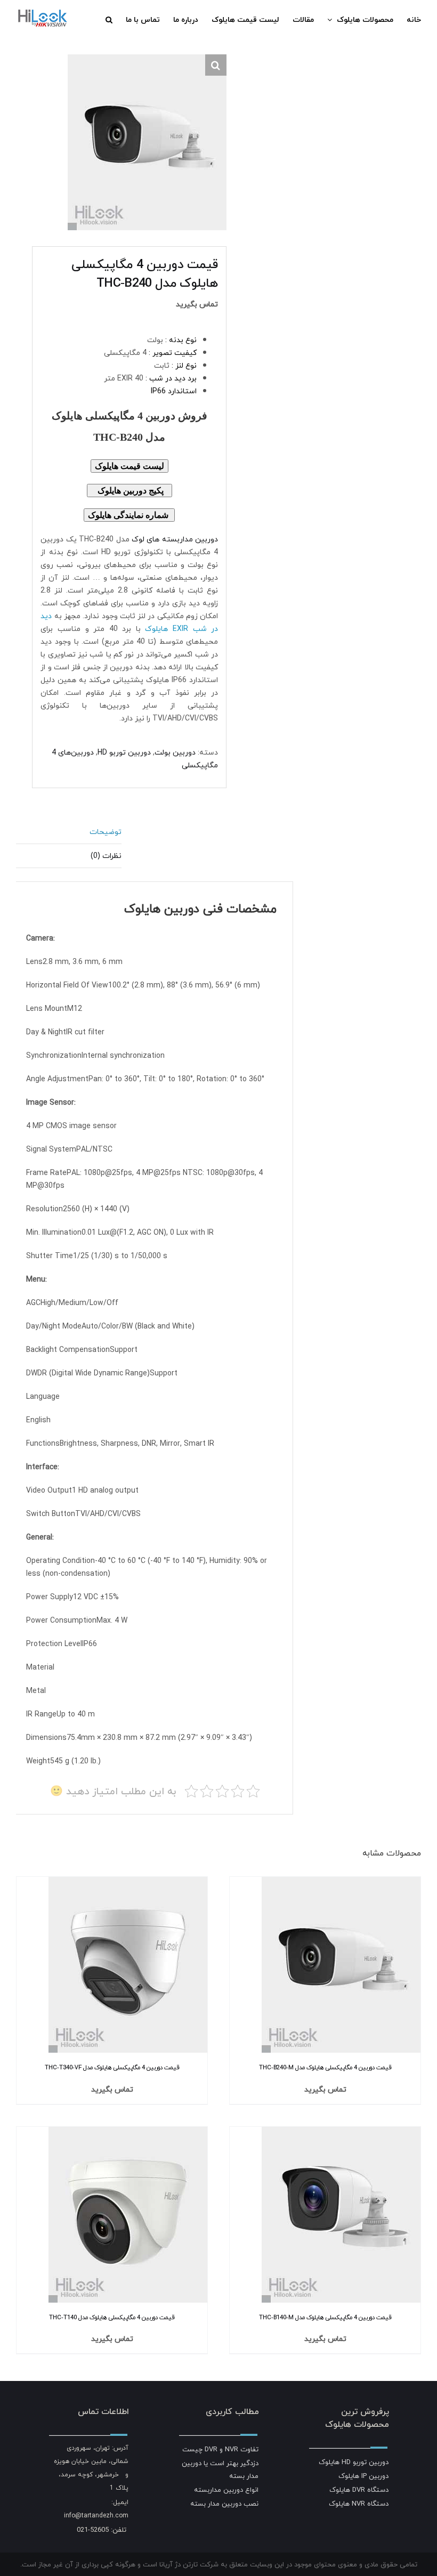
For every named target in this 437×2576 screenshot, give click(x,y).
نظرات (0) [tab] (106, 856)
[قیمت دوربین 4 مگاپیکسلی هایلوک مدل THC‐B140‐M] (341, 2133)
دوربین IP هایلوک (363, 2476)
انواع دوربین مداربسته (226, 2490)
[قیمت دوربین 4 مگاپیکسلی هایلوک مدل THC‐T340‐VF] (128, 1883)
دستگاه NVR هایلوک (359, 2504)
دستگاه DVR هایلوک (359, 2490)
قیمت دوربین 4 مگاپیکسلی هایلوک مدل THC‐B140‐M (325, 2317)
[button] (109, 20)
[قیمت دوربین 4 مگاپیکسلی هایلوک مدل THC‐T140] (128, 2133)
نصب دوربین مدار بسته (224, 2504)
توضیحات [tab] (106, 832)
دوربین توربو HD (124, 752)
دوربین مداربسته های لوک (175, 539)
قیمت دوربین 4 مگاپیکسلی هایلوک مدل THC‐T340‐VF (112, 2067)
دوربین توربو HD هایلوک (354, 2462)
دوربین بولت (175, 752)
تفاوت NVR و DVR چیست (220, 2449)
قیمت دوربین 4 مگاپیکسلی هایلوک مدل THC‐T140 (112, 2317)
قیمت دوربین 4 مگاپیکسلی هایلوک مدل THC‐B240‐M (325, 2067)
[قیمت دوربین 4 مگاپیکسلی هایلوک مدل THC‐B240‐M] (341, 1883)
